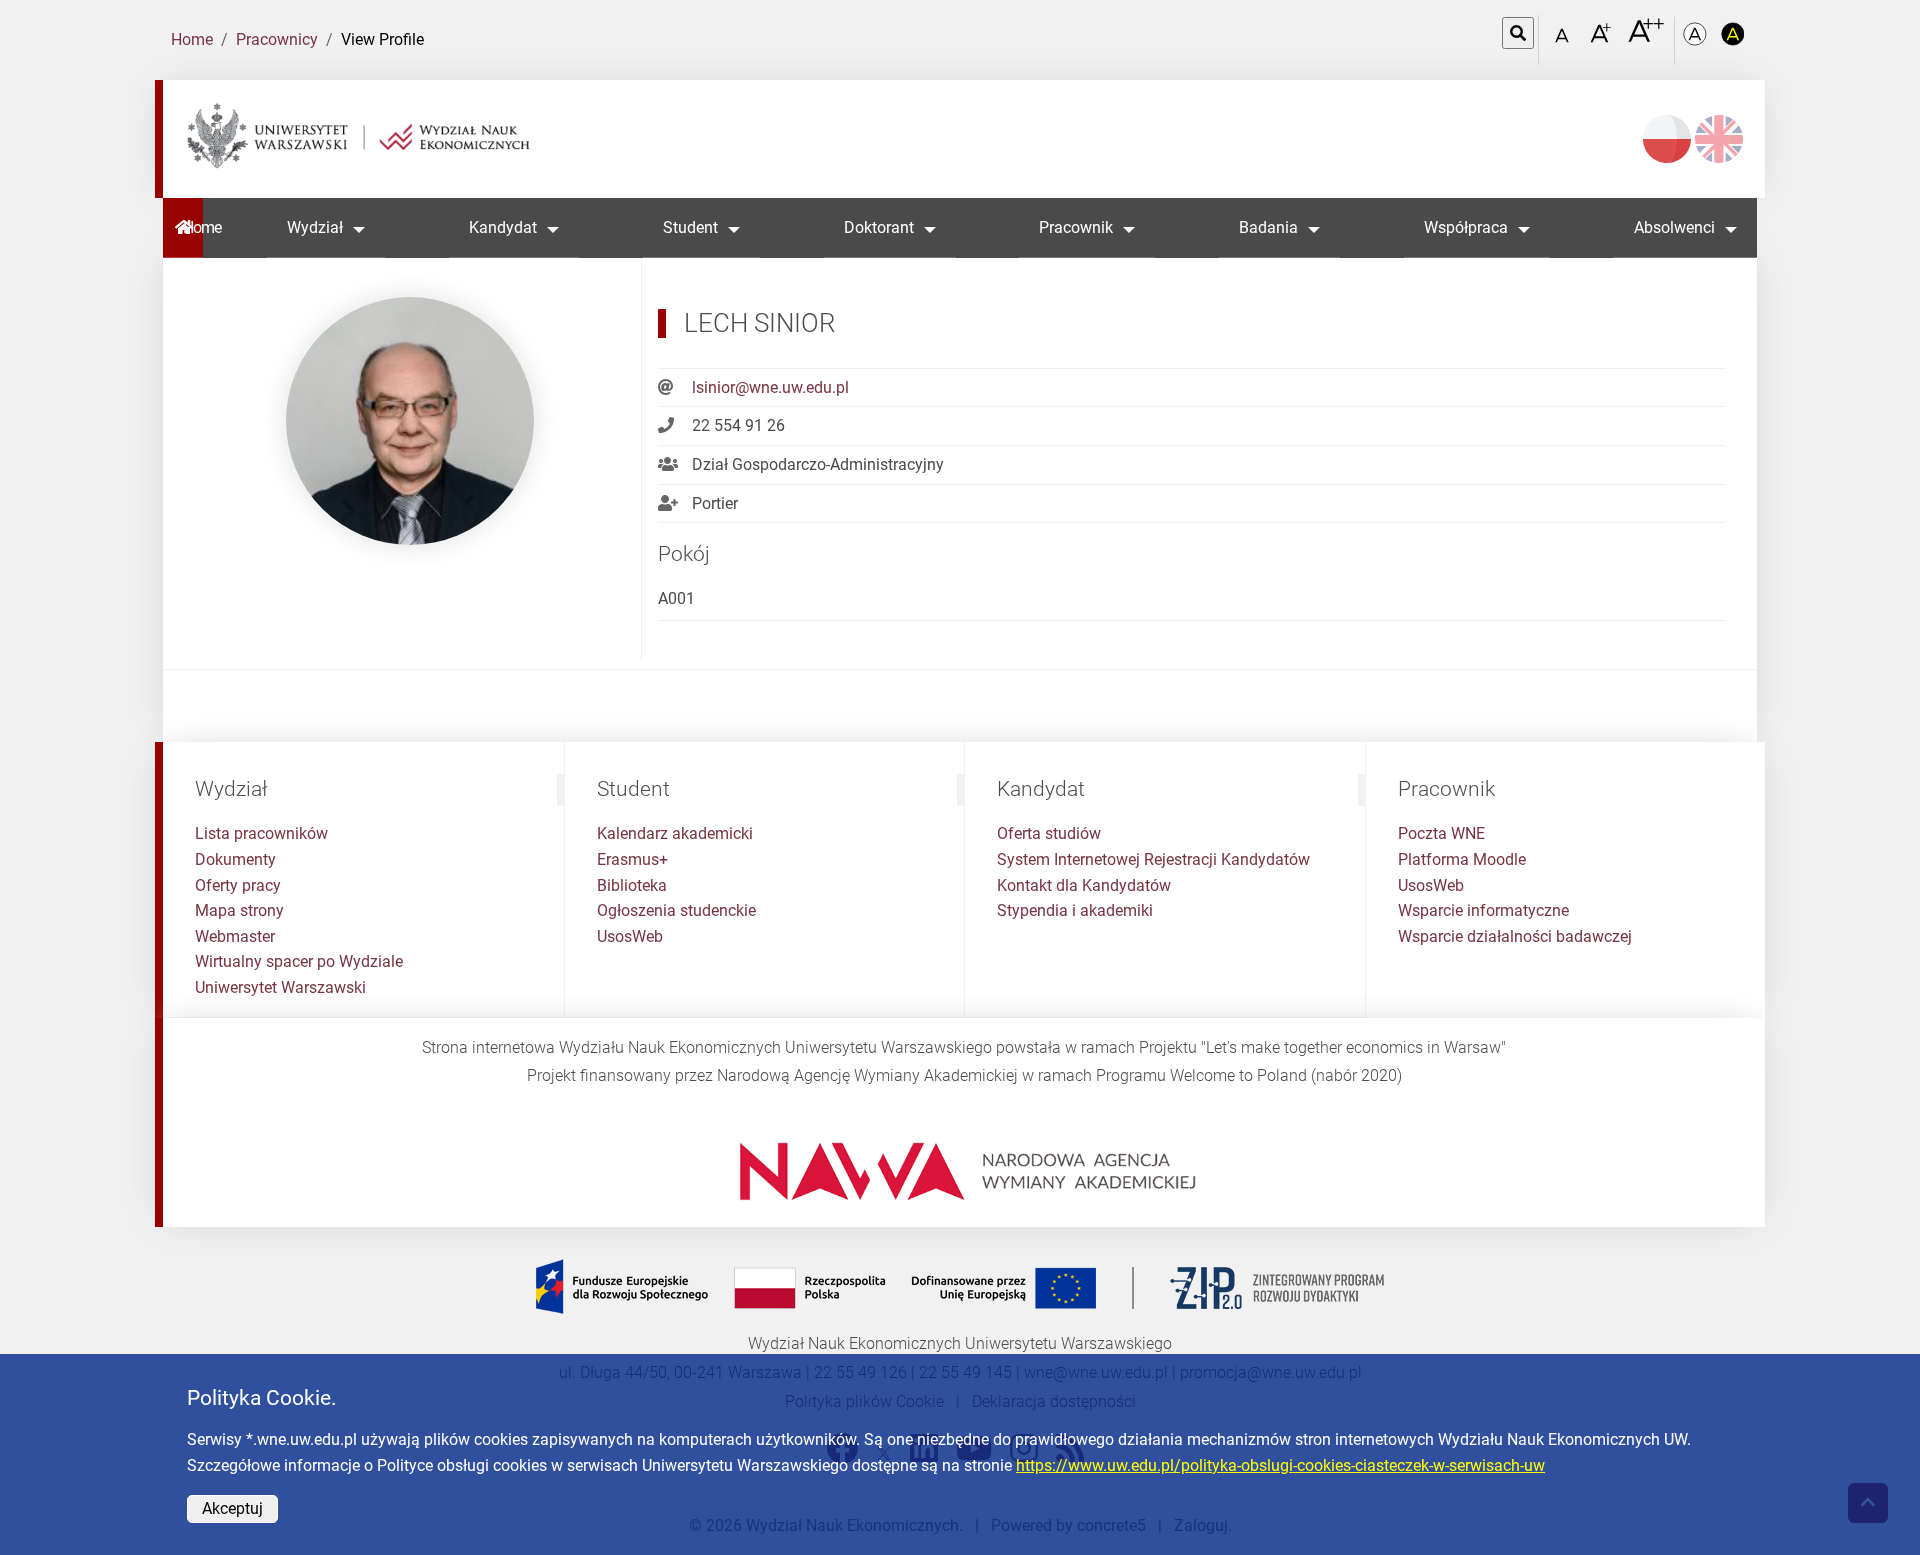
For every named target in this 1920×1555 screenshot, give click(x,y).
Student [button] (690, 227)
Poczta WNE (1441, 833)
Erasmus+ (632, 859)
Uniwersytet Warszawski (280, 987)
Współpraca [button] (1466, 227)
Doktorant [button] (879, 227)
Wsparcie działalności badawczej (1515, 936)
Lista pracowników (261, 833)
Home (192, 39)
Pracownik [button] (1076, 227)
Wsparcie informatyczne (1483, 910)
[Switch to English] (1719, 139)
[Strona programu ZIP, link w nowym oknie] (960, 1286)
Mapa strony (239, 910)
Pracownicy (277, 39)
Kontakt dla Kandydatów (1084, 885)
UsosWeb (630, 936)
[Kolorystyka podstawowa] (1697, 40)
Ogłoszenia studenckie (676, 910)
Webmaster (235, 936)
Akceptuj (232, 1508)
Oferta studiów (1049, 833)
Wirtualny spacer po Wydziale (299, 961)
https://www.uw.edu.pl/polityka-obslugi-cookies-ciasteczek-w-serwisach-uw (1280, 1465)
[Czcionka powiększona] (1602, 39)
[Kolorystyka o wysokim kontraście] (1733, 40)
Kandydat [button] (503, 227)
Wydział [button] (315, 227)
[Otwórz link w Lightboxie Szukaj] (1518, 33)
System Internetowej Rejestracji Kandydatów (1153, 859)
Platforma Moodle (1462, 859)
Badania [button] (1268, 227)
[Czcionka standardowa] (1565, 40)
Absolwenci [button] (1674, 227)
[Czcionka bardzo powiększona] (1646, 39)
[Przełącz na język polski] (1667, 139)
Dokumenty (235, 859)
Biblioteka (632, 885)
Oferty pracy (238, 885)
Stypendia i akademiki (1075, 910)
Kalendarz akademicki (675, 833)
